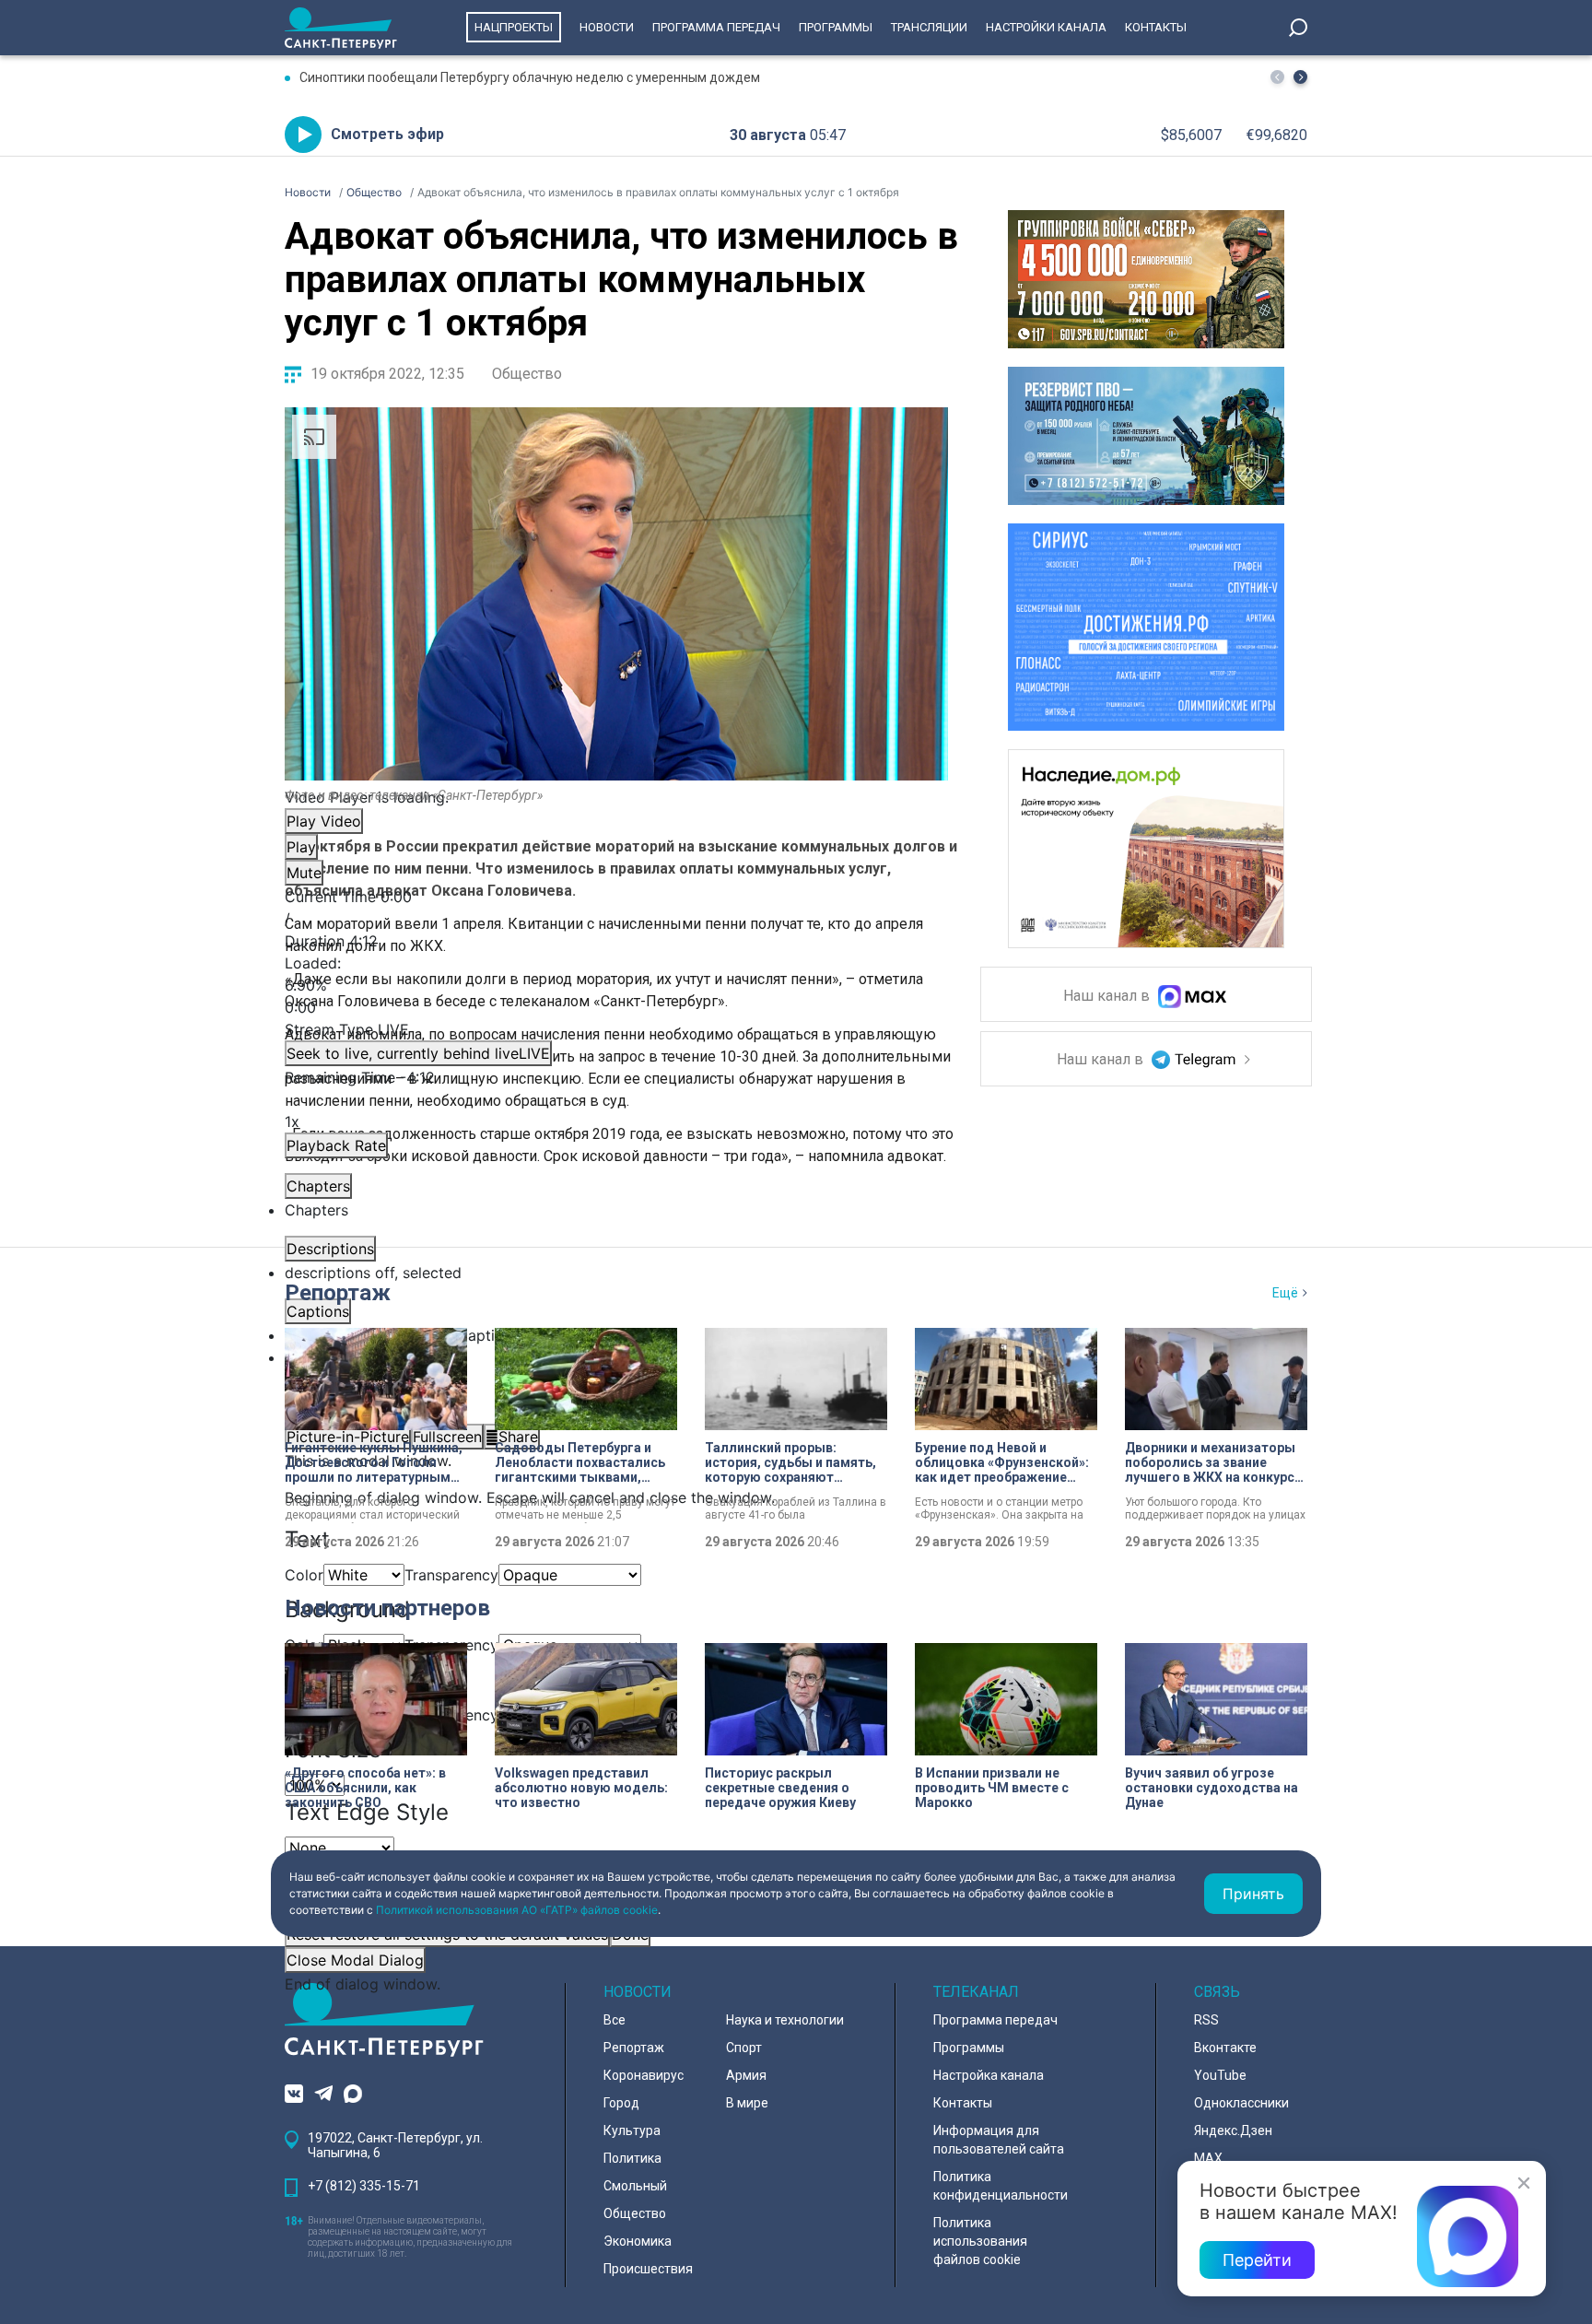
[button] (1300, 77)
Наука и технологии (785, 2020)
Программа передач (716, 27)
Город (621, 2103)
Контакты (1156, 27)
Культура (632, 2130)
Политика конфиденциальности (1001, 2186)
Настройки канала (1046, 27)
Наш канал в (1108, 997)
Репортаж (338, 1293)
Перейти (1257, 2260)
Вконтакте (1225, 2048)
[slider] (616, 985)
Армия (746, 2075)
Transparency (451, 1575)
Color (304, 1575)
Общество (527, 374)
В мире (747, 2103)
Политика (632, 2158)
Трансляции (929, 27)
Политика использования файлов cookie (980, 2241)
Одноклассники (1241, 2103)
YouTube (1220, 2075)
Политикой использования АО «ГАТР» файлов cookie (517, 1910)
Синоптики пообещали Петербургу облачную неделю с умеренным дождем (530, 77)
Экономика (638, 2241)
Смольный (635, 2186)
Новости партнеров (387, 1608)
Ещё (1285, 1293)
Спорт (744, 2048)
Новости (607, 27)
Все (615, 2020)
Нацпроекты (514, 27)
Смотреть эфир (387, 134)
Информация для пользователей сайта (999, 2140)
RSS (1206, 2020)
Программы (836, 27)
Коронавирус (644, 2075)
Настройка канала (989, 2075)
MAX (1208, 2158)
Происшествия (648, 2269)
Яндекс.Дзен (1233, 2130)
